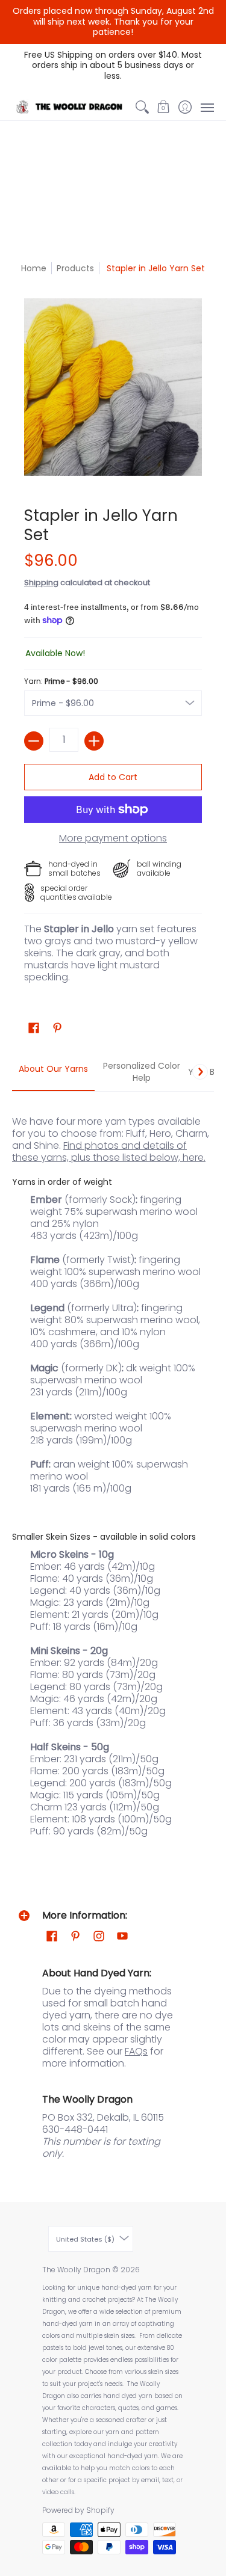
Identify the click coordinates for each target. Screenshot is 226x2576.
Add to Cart (113, 777)
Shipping (41, 583)
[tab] (53, 1072)
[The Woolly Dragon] (72, 107)
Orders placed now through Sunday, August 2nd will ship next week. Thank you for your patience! (113, 21)
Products (75, 268)
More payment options (113, 838)
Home (34, 268)
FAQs (136, 2051)
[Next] (200, 1072)
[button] (164, 107)
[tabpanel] (113, 1470)
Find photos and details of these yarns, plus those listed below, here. (109, 1151)
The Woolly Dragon (76, 2270)
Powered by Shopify (78, 2510)
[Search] (142, 107)
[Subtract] (34, 741)
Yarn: (61, 681)
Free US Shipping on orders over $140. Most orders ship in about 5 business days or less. (113, 65)
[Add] (94, 741)
